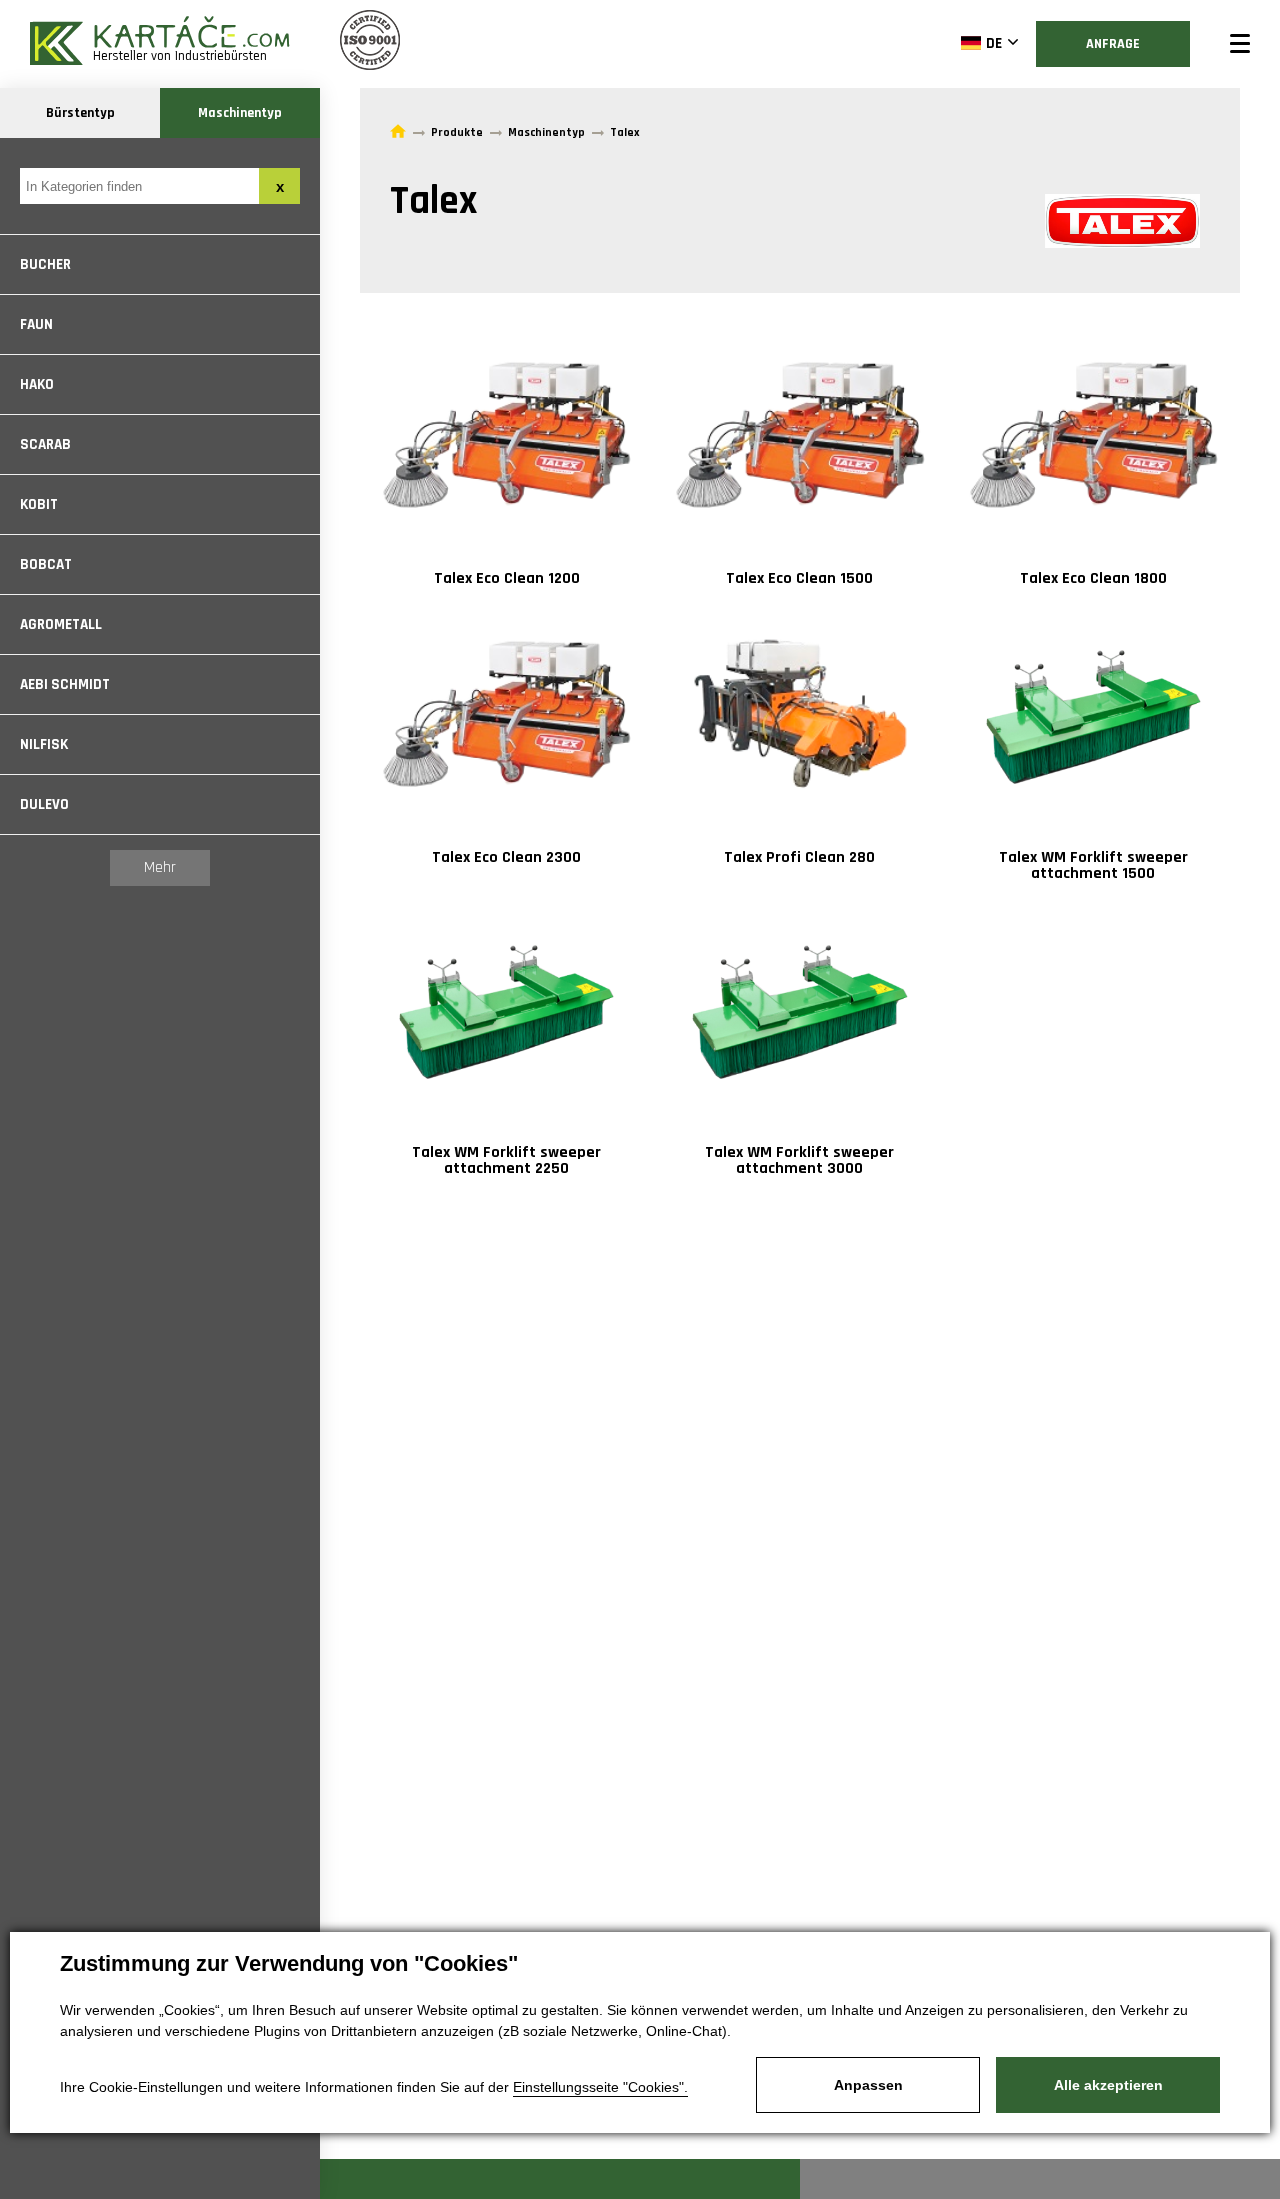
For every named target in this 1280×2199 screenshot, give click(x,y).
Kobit (39, 504)
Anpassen (868, 2085)
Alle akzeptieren (1108, 2085)
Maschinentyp (240, 113)
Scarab (45, 444)
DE (994, 43)
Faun (36, 324)
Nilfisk (44, 744)
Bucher (45, 264)
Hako (37, 384)
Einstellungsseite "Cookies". (600, 2087)
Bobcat (46, 564)
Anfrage (1113, 44)
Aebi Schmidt (65, 684)
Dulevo (44, 804)
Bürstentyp (80, 113)
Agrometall (61, 624)
